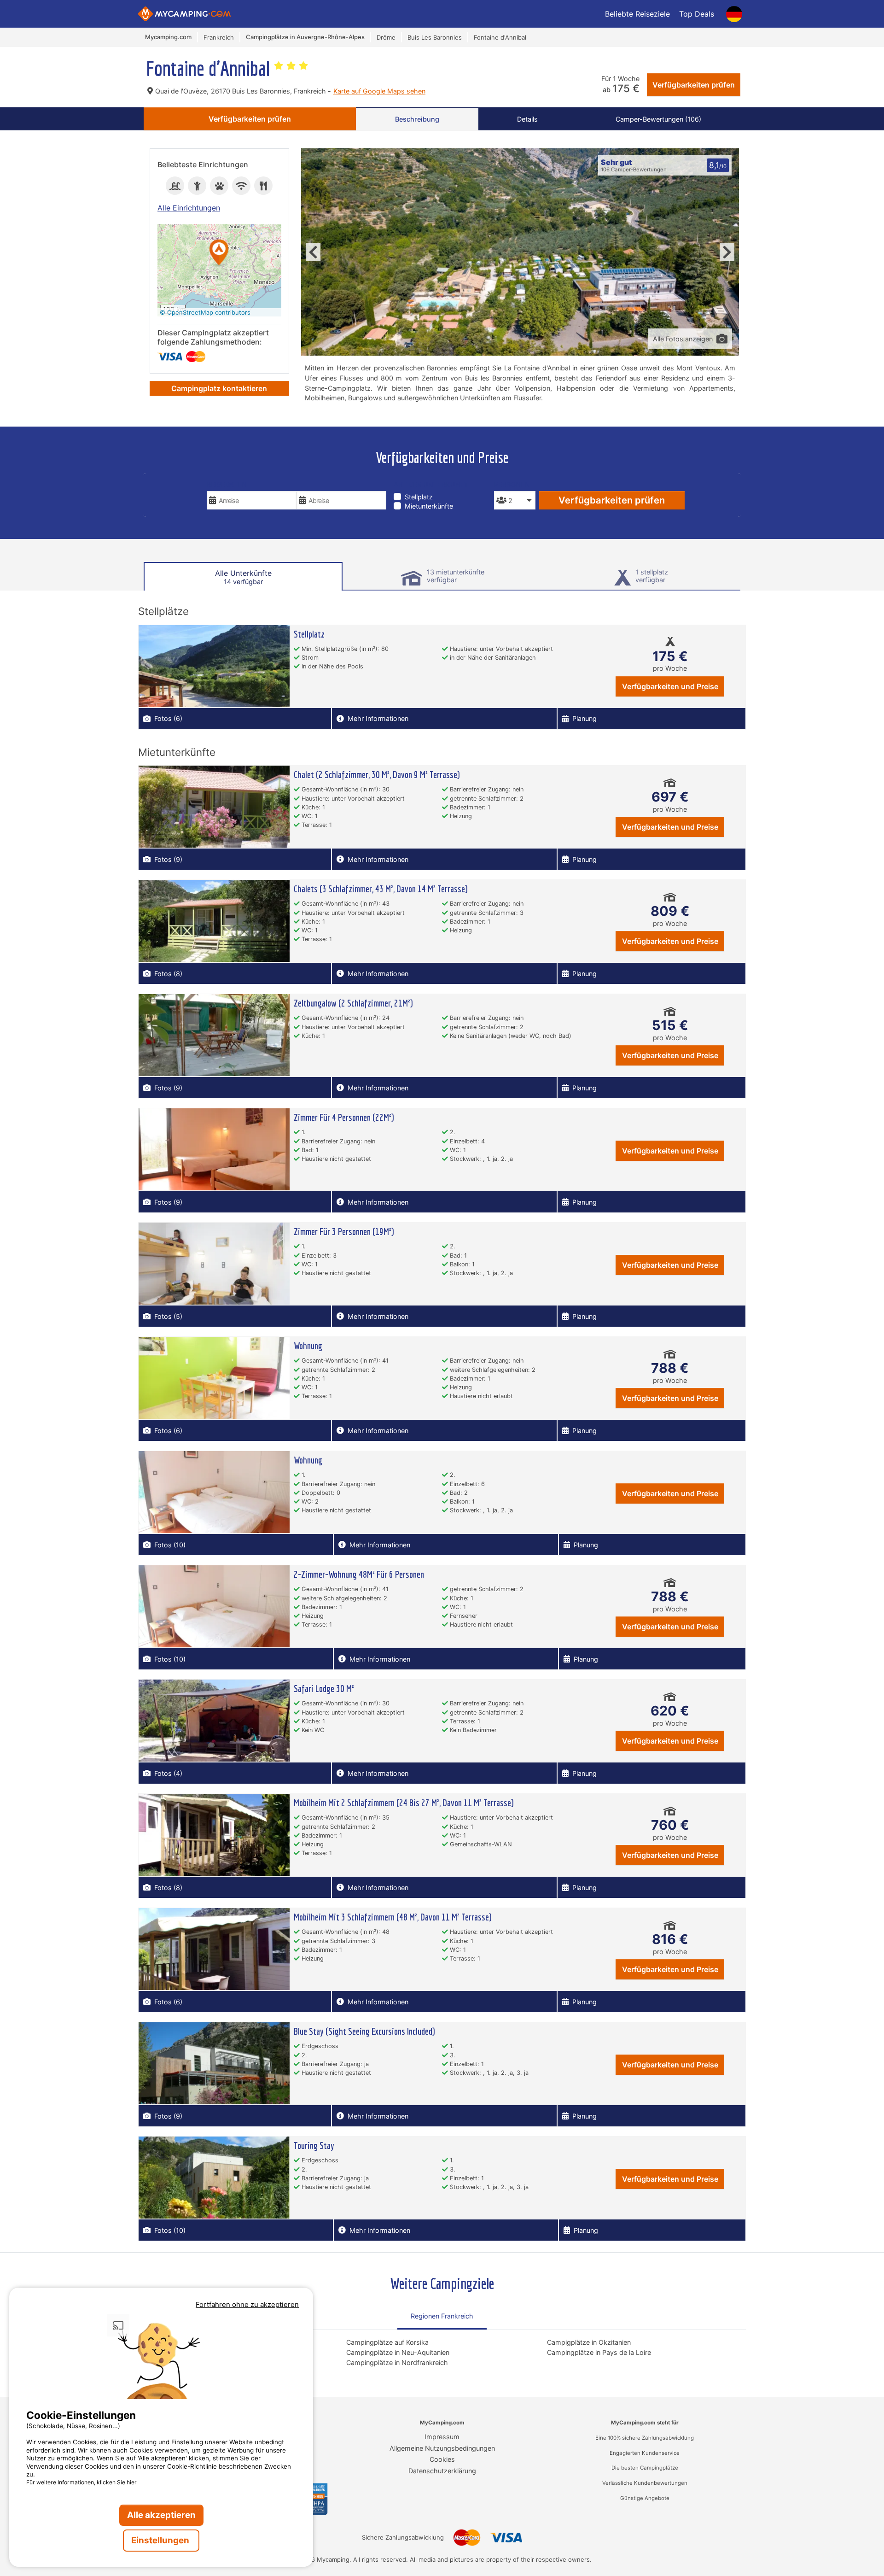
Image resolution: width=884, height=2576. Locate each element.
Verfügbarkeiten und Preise (670, 686)
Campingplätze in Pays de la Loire (599, 2352)
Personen (512, 484)
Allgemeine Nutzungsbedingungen (442, 2448)
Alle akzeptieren (161, 2515)
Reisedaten (227, 484)
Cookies (442, 2459)
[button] (219, 253)
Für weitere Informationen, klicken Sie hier (81, 2482)
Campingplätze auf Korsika (387, 2342)
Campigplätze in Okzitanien (589, 2342)
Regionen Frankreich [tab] (442, 2316)
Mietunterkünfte (429, 506)
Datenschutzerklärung (442, 2471)
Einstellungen (161, 2540)
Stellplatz (419, 497)
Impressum (442, 2437)
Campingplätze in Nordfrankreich (397, 2362)
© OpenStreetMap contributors (205, 312)
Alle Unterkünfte (243, 577)
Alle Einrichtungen (189, 208)
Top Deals (697, 14)
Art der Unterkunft (431, 484)
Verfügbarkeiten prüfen (694, 85)
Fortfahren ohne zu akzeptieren (247, 2304)
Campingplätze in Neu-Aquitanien (398, 2352)
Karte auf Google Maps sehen (379, 91)
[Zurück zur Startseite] (184, 14)
